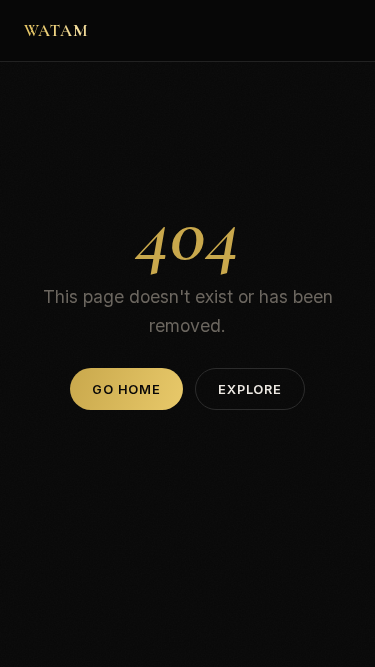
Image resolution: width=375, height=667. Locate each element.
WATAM (56, 30)
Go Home (126, 389)
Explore (249, 389)
